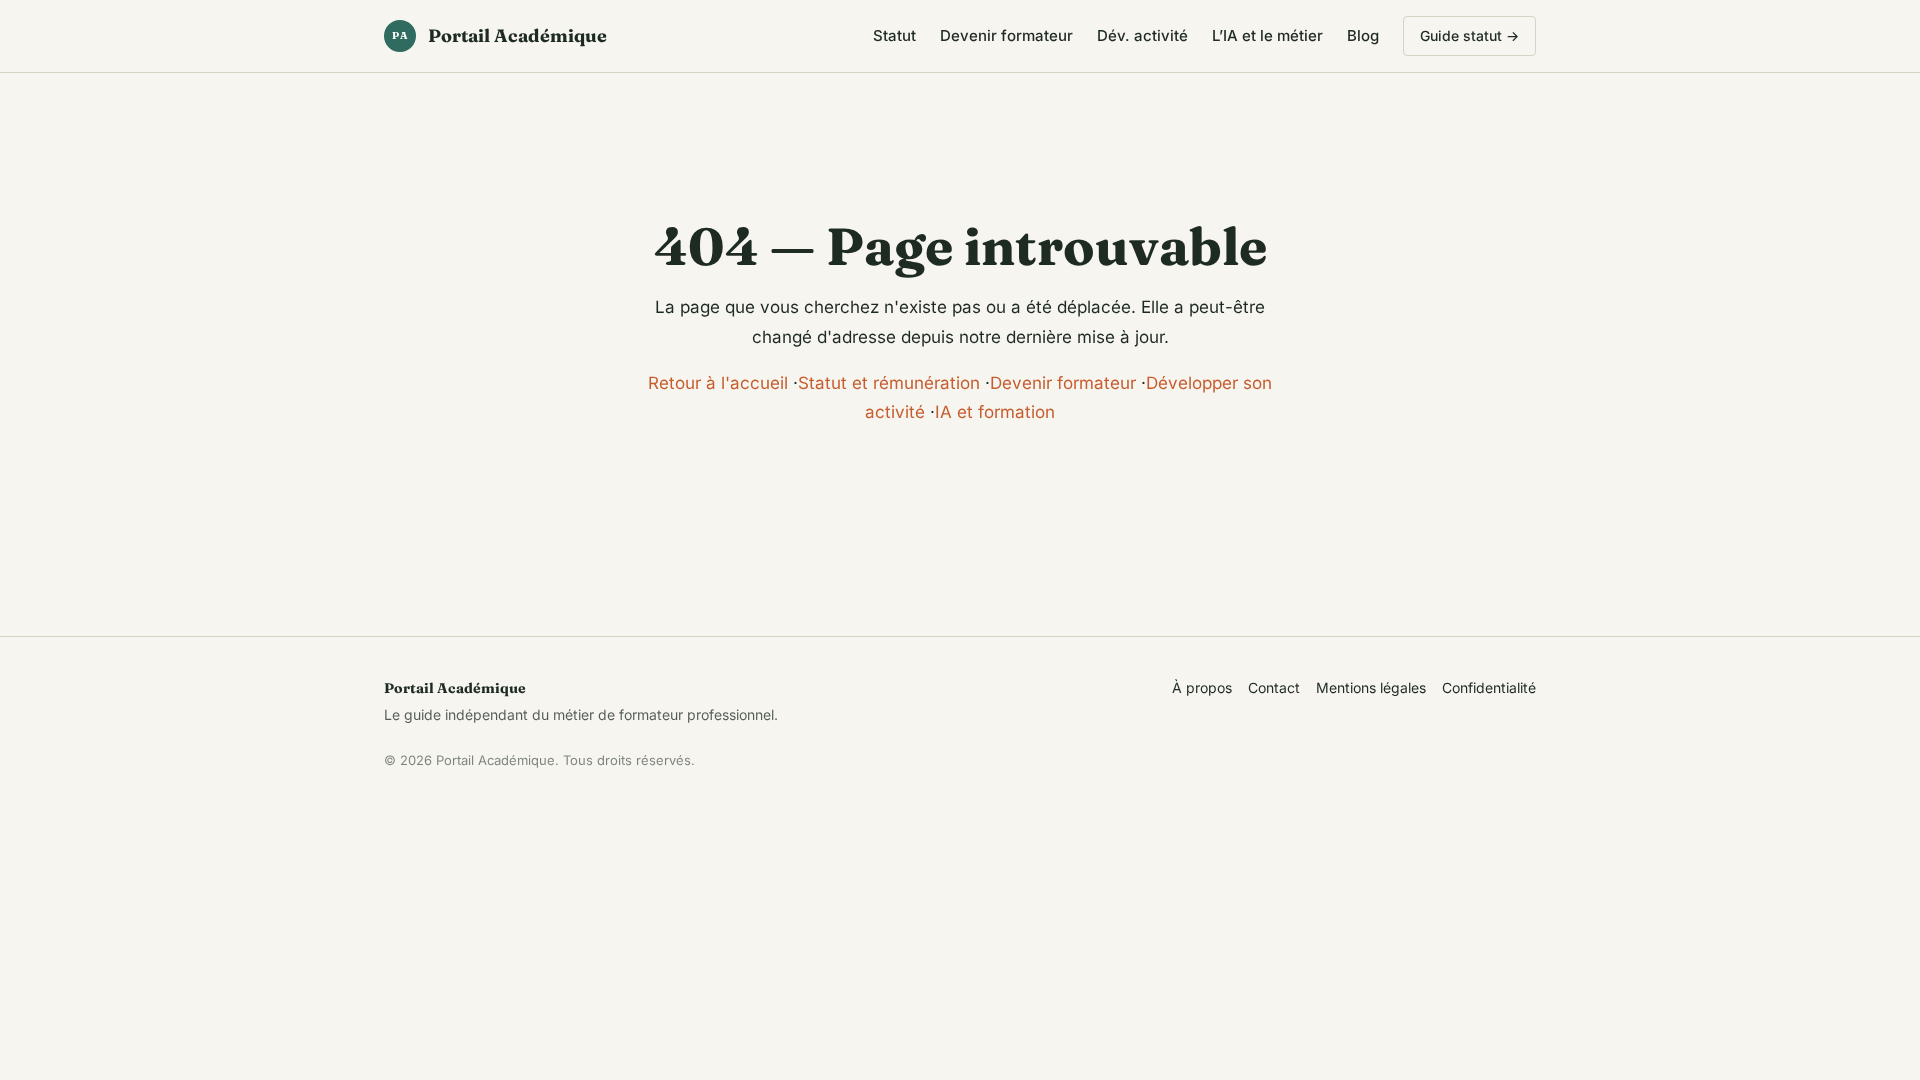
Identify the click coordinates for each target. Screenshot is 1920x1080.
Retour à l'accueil (718, 383)
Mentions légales (1371, 687)
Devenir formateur (1006, 35)
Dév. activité (1142, 35)
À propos (1202, 687)
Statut (894, 35)
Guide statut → (1469, 35)
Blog (1363, 35)
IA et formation (995, 412)
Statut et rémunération (889, 383)
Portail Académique (499, 35)
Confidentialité (1489, 687)
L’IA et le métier (1267, 35)
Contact (1274, 687)
